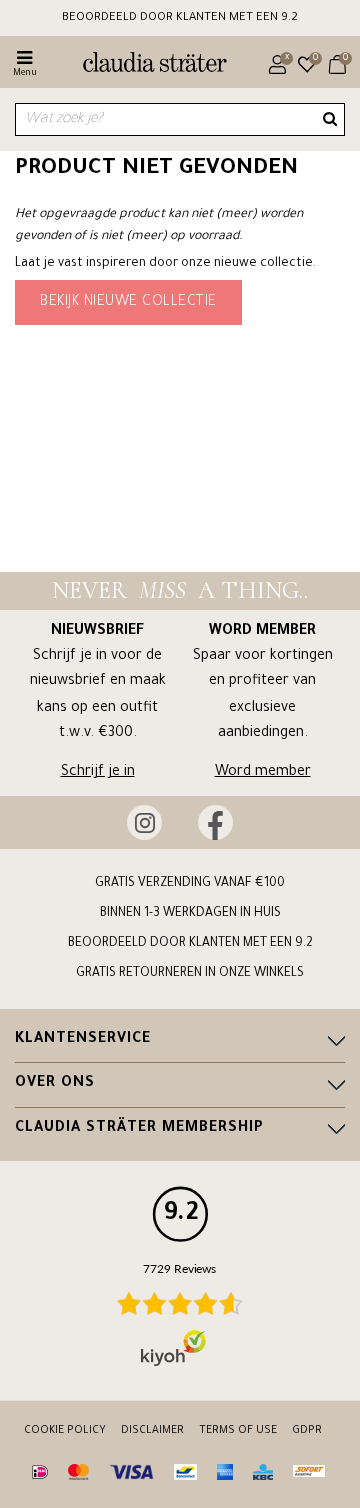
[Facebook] (215, 822)
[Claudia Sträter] (146, 65)
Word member (263, 773)
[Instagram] (144, 822)
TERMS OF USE (238, 1431)
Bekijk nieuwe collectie (128, 303)
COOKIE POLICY (65, 1431)
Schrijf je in (98, 773)
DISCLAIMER (152, 1431)
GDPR (307, 1431)
